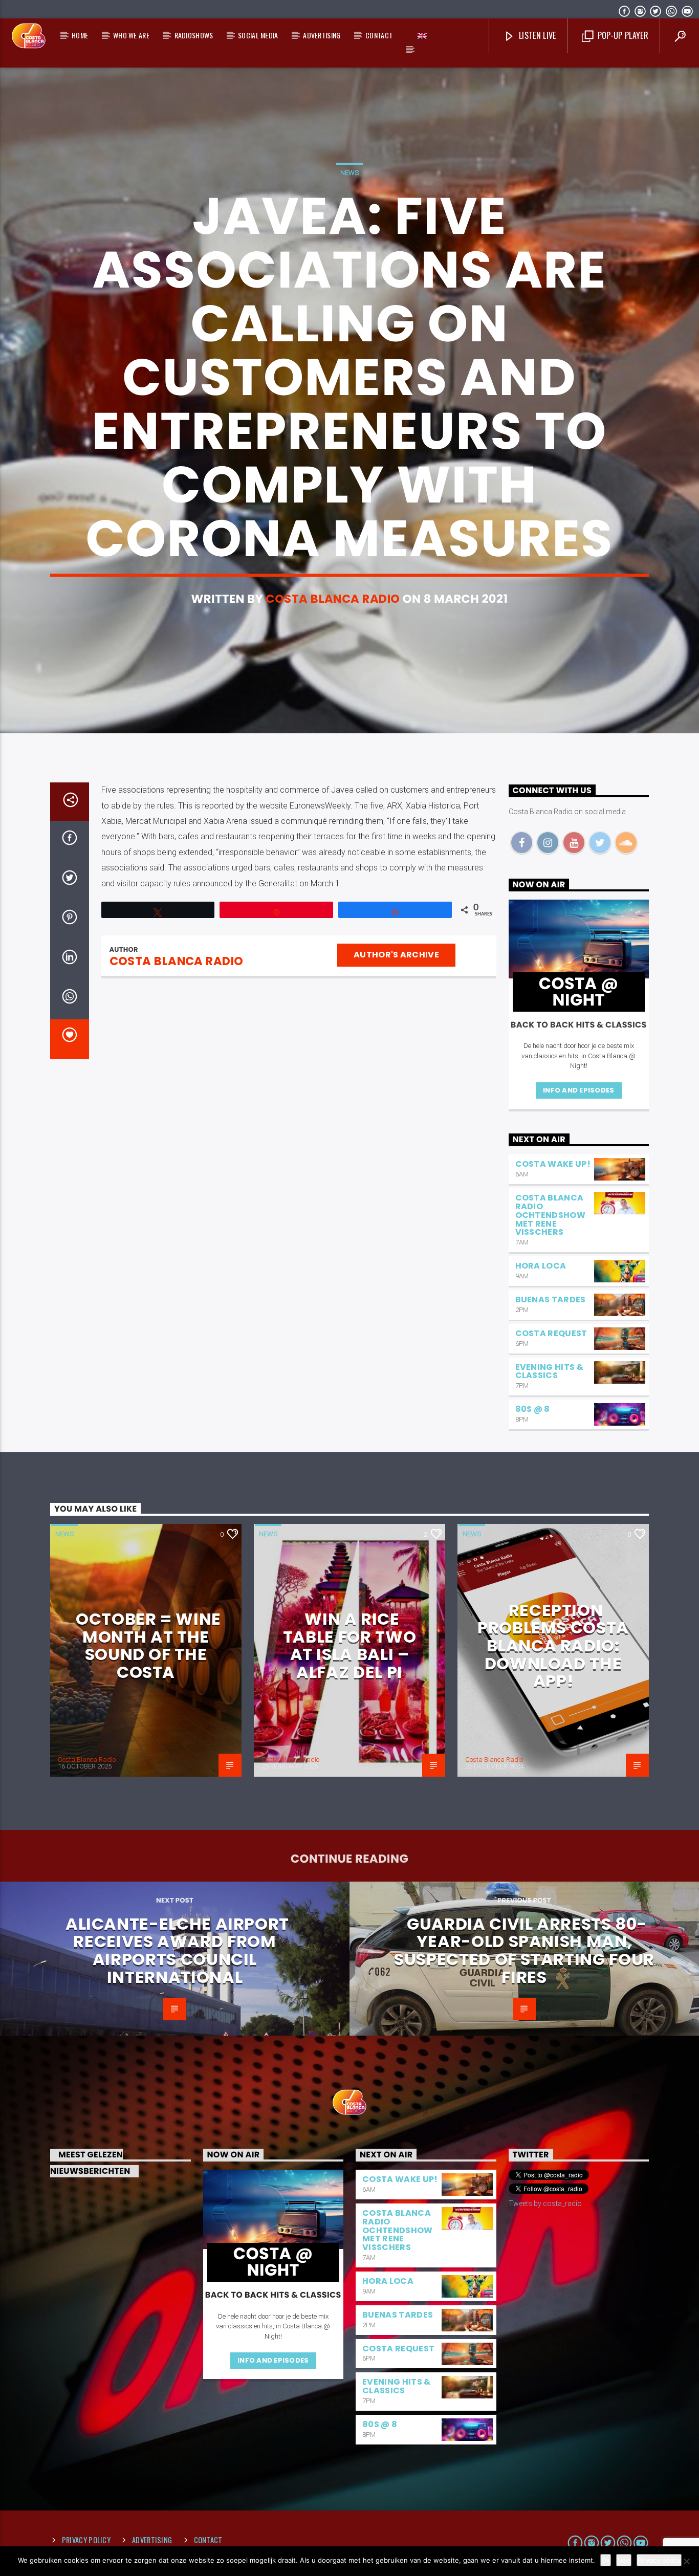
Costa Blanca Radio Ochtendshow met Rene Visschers (551, 1215)
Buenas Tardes (551, 1300)
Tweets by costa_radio (545, 2203)
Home (80, 35)
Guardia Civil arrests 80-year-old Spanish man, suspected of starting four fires (524, 1950)
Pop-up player (621, 35)
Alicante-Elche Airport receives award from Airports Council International (177, 1950)
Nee (624, 2560)
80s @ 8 (533, 1409)
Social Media (258, 35)
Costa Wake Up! (553, 1164)
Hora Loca (541, 1266)
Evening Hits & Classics (549, 1371)
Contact (379, 35)
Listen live (537, 35)
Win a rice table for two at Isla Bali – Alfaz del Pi (349, 1645)
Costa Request (551, 1333)
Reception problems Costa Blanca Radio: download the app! (553, 1645)
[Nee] (686, 2561)
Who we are (131, 35)
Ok (606, 2560)
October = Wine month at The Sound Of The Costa (148, 1645)
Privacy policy (86, 2540)
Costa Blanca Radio (333, 599)
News (349, 173)
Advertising (322, 35)
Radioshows (194, 35)
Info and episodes (578, 1090)
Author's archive (396, 955)
